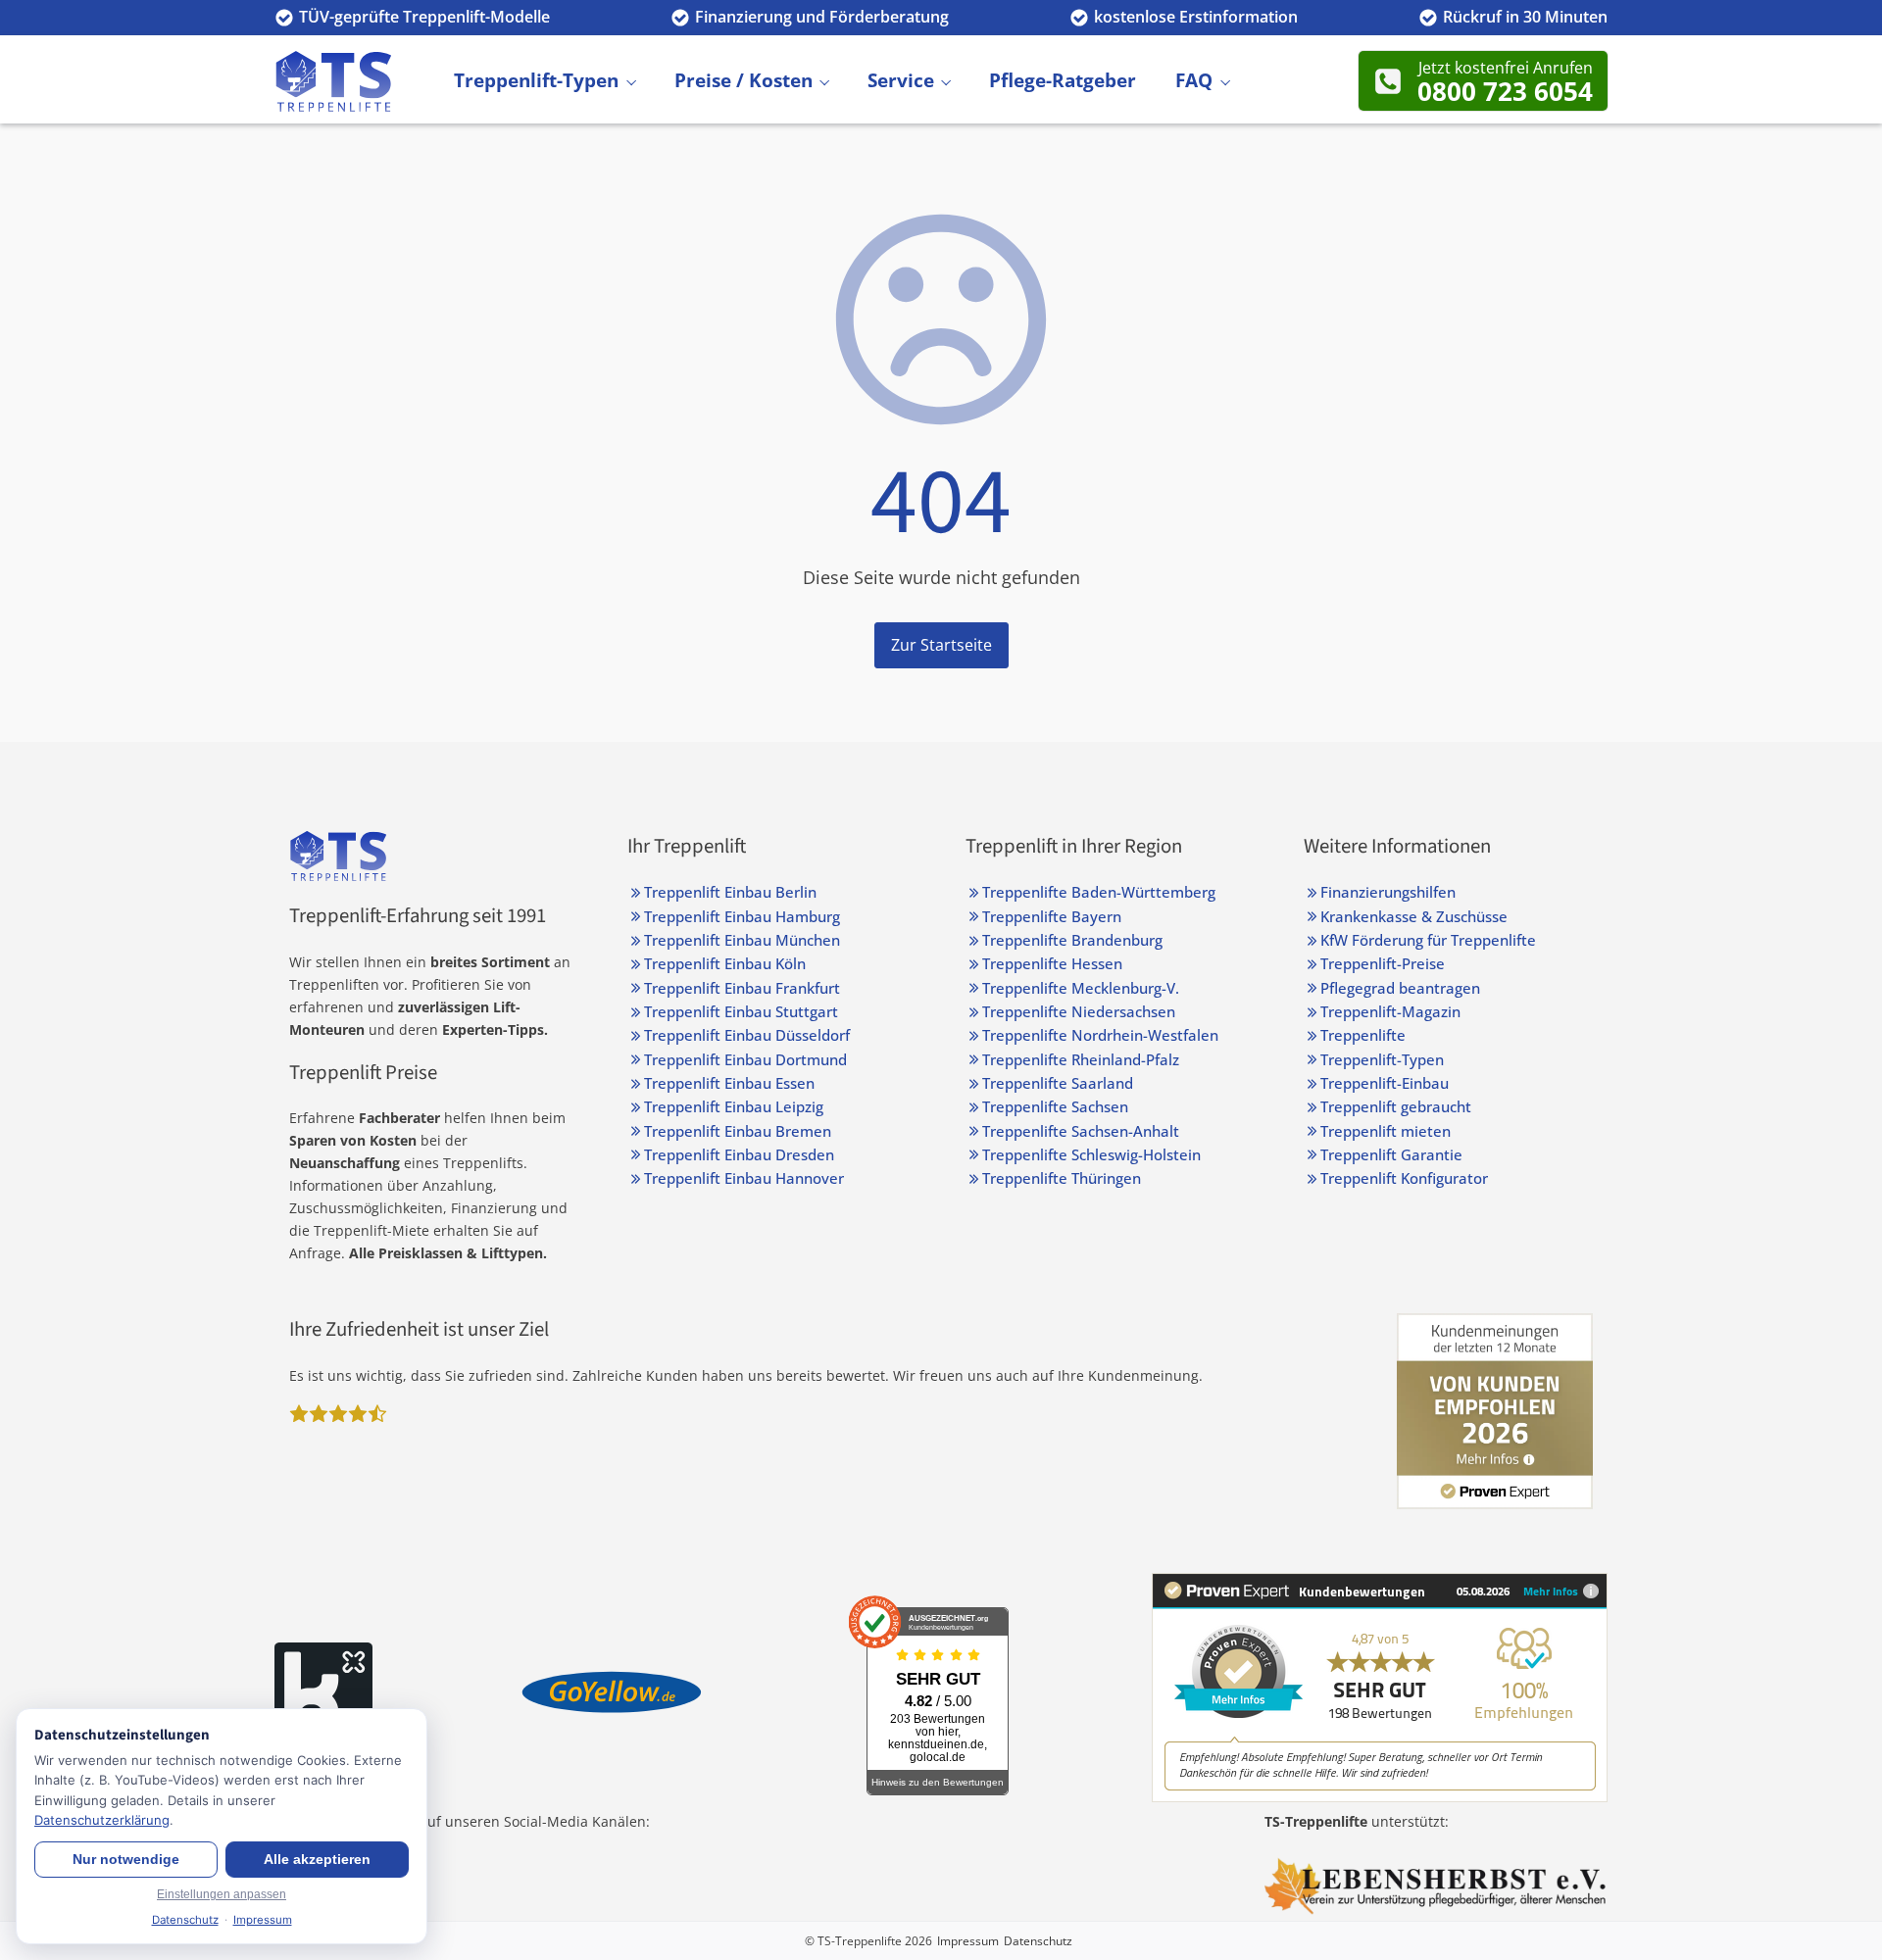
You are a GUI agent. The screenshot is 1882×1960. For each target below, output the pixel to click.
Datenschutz (1038, 1941)
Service (901, 80)
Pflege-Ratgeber (1063, 80)
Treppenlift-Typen (536, 80)
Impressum (968, 1941)
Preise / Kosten (743, 80)
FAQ (1194, 80)
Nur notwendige (126, 1860)
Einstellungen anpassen (222, 1894)
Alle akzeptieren (317, 1860)
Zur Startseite (941, 645)
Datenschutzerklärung (102, 1820)
